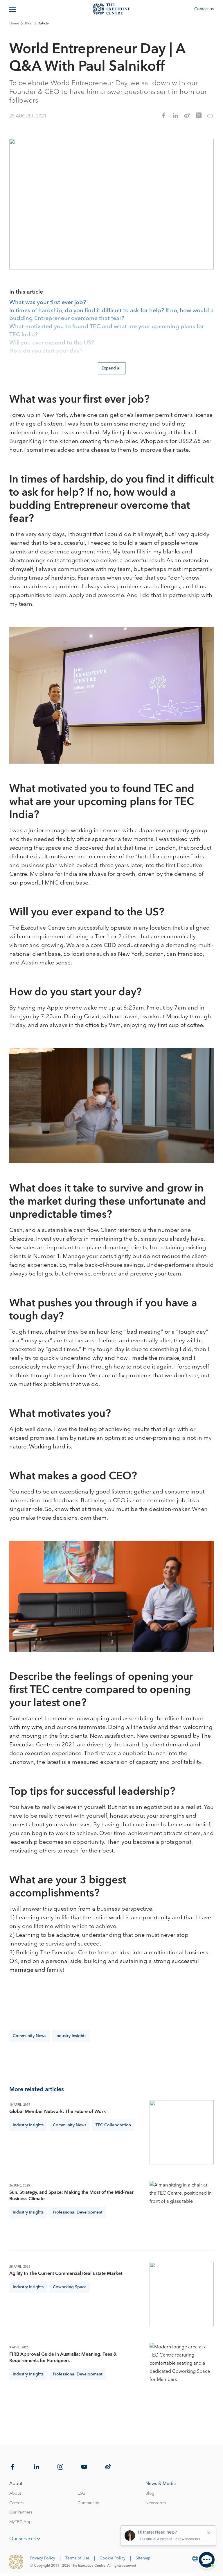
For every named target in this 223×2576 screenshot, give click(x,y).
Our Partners (21, 2512)
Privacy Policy (43, 2558)
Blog (29, 24)
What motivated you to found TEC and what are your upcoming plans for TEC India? (107, 331)
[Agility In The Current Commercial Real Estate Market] (182, 2294)
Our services (23, 2539)
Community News (29, 2036)
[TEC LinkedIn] (37, 2467)
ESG (81, 2493)
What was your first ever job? (48, 303)
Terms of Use (77, 2558)
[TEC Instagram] (60, 2467)
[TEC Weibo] (108, 2467)
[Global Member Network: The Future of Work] (182, 2132)
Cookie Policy (113, 2558)
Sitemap (143, 2558)
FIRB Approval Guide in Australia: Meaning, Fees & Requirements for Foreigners (63, 2357)
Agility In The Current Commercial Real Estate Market (66, 2273)
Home (14, 24)
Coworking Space (70, 2287)
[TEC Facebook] (13, 2467)
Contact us (204, 9)
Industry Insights (71, 2036)
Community (88, 2503)
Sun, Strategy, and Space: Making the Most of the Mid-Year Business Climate (71, 2196)
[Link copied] (210, 116)
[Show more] (13, 9)
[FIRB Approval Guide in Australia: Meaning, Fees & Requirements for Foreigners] (182, 2375)
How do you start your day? (46, 351)
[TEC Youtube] (84, 2467)
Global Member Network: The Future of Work (58, 2111)
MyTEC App (20, 2522)
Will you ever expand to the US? (52, 343)
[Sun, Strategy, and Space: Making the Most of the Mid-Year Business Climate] (182, 2213)
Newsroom (156, 2503)
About (15, 2493)
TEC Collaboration (113, 2125)
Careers (16, 2503)
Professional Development (78, 2212)
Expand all (112, 368)
